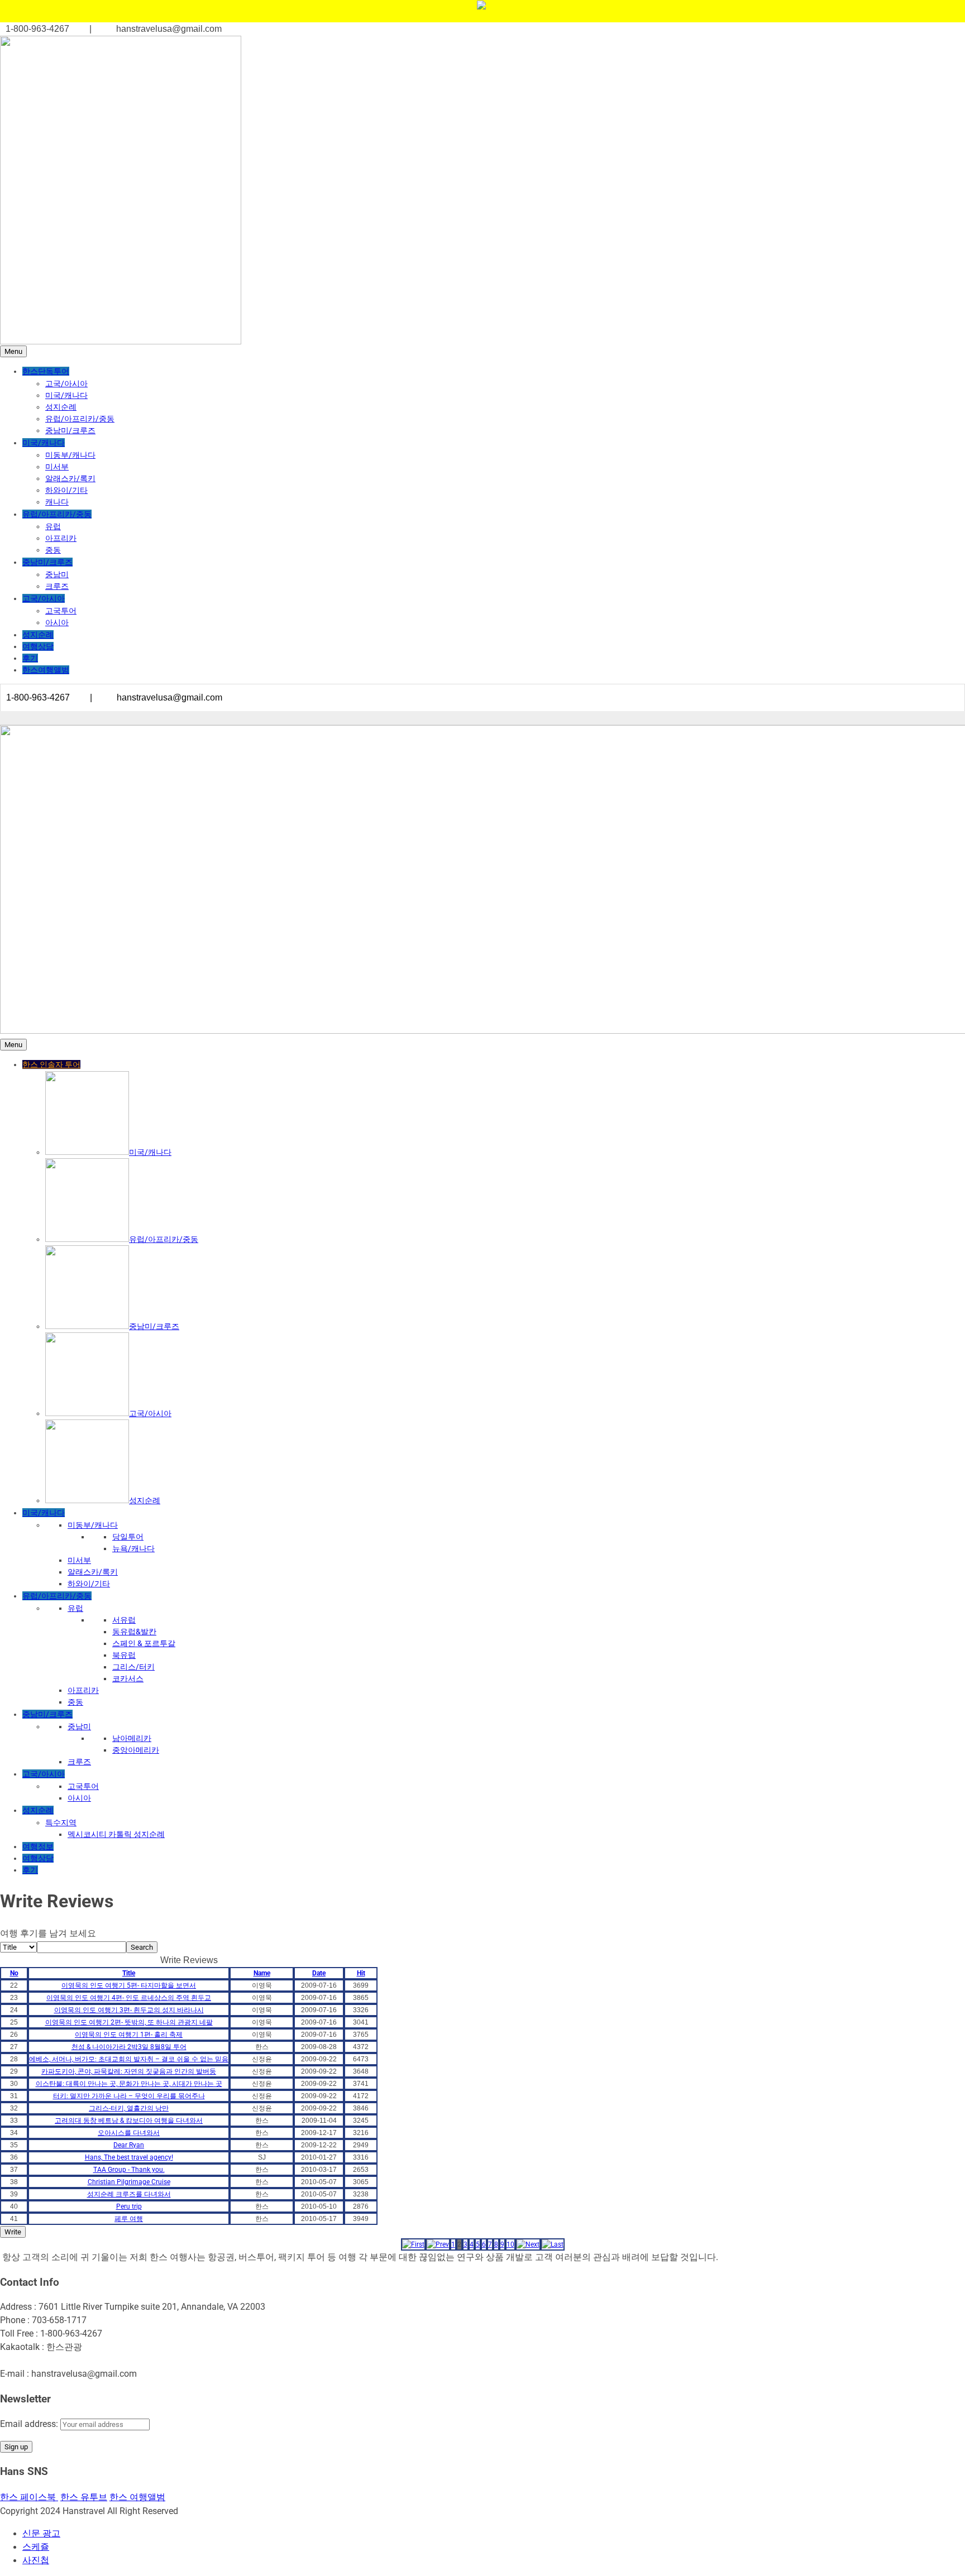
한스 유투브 (84, 2497)
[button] (413, 2244)
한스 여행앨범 (137, 2497)
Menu (13, 351)
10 (510, 2244)
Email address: (30, 2424)
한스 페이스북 (29, 2497)
